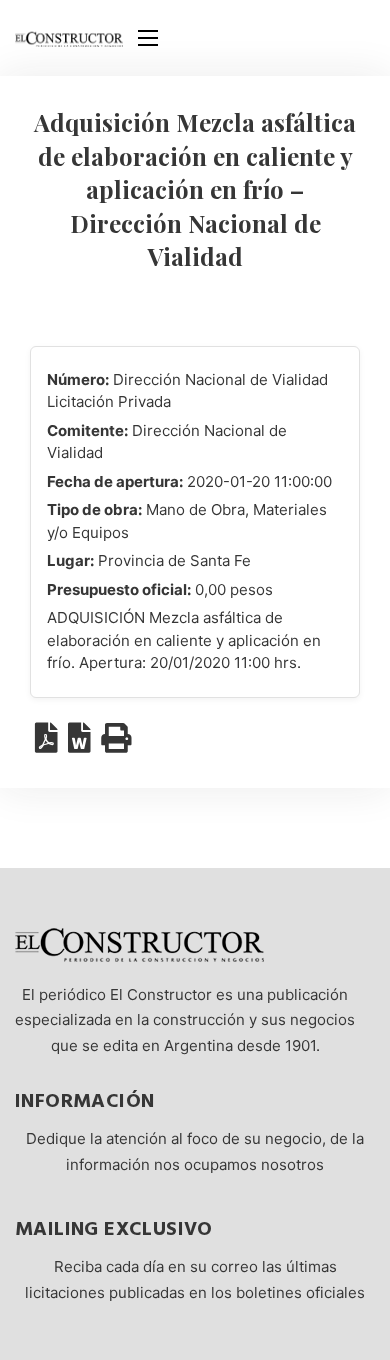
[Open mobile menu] (148, 38)
